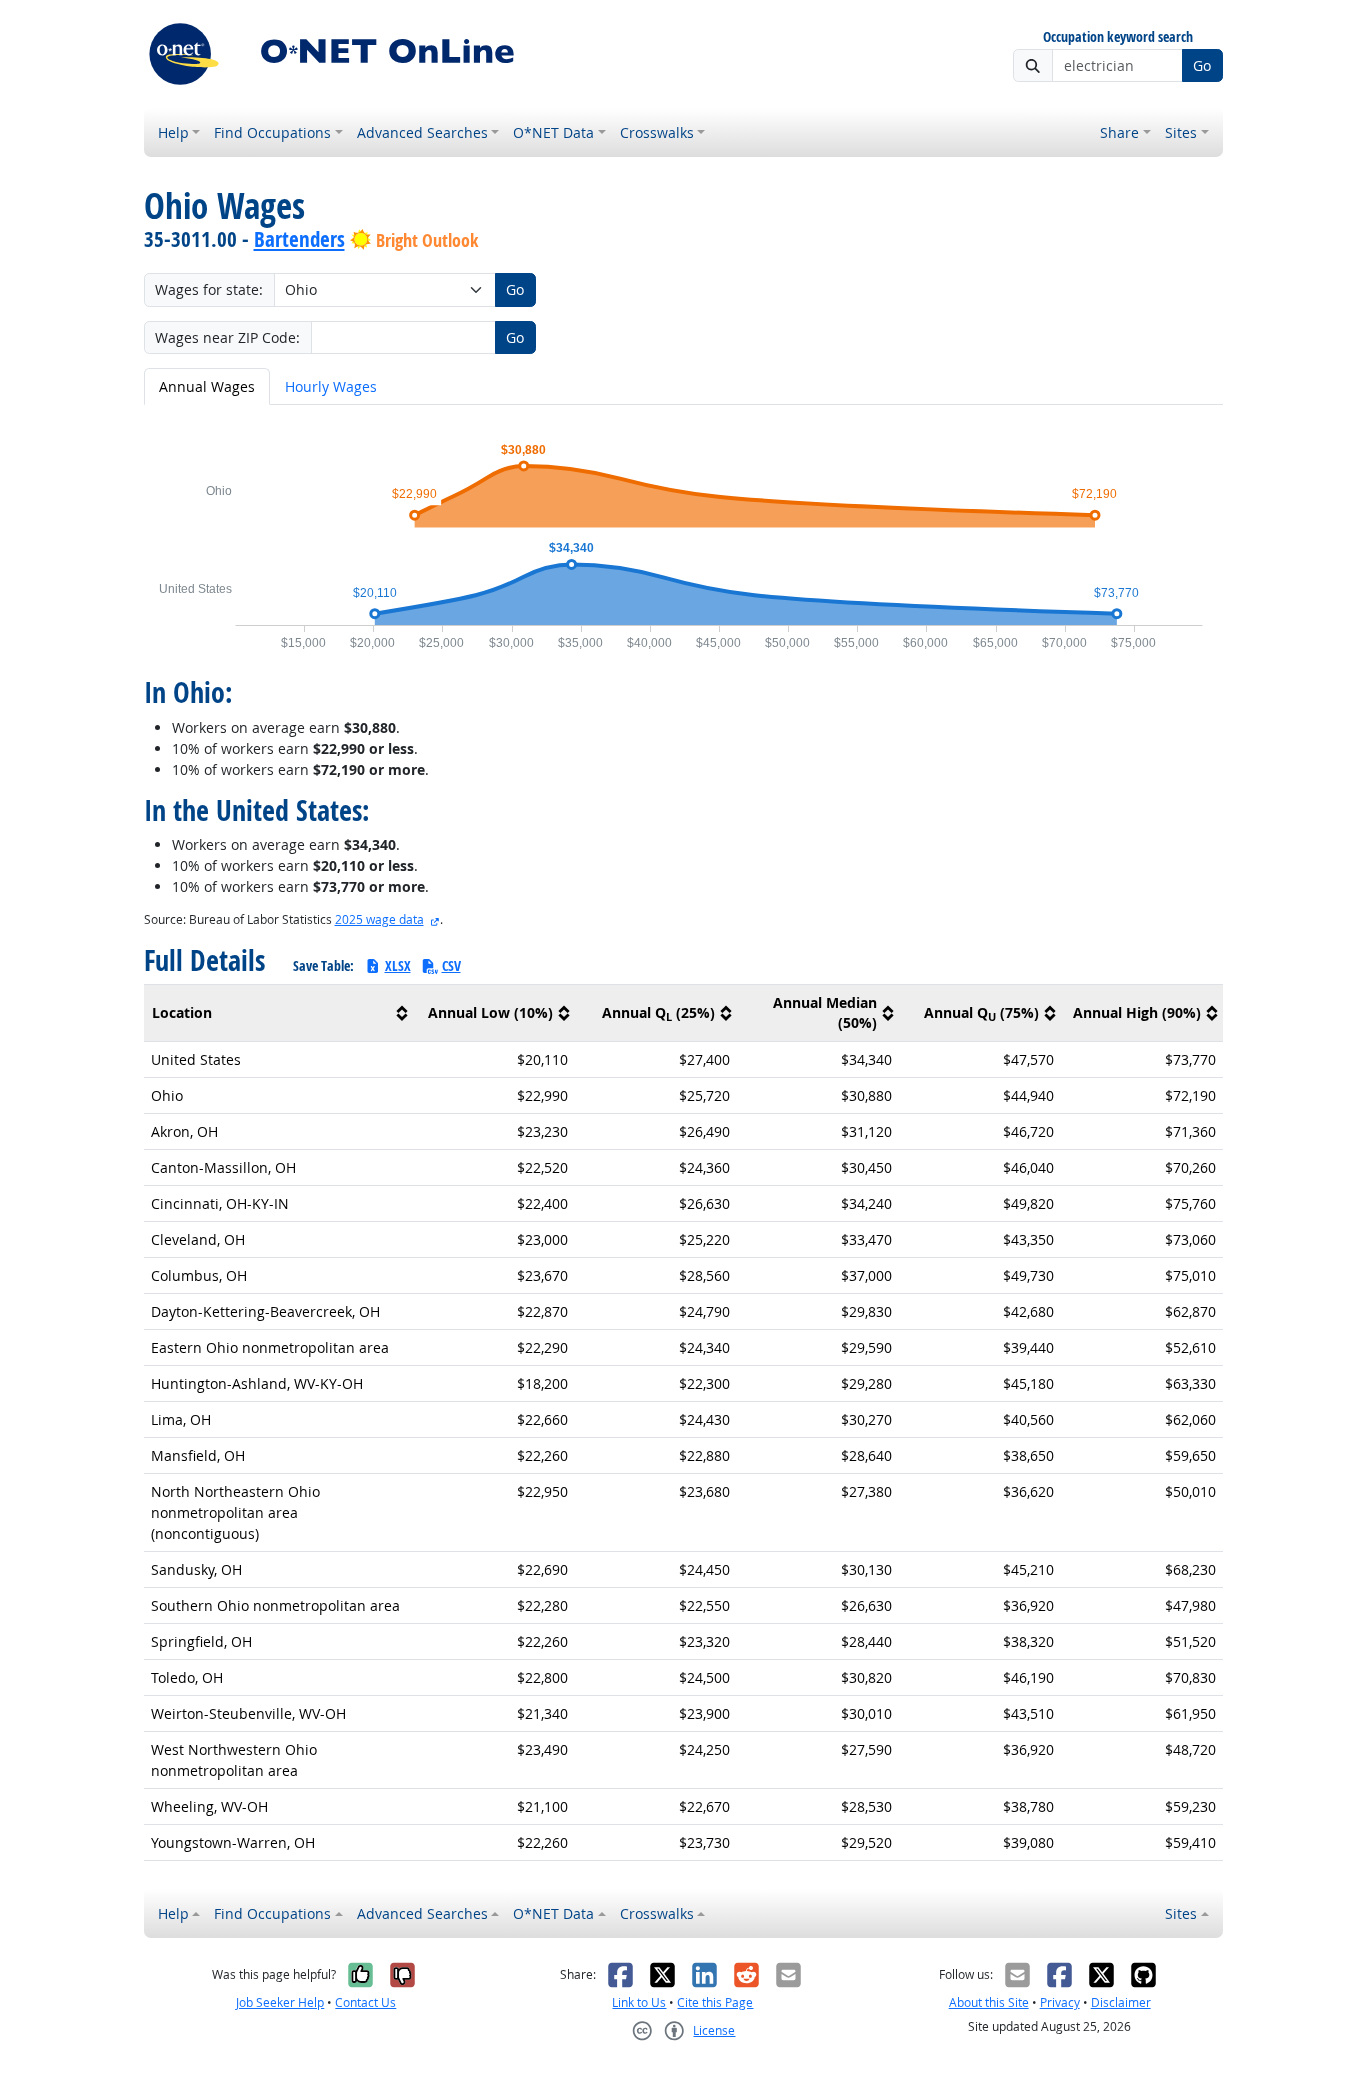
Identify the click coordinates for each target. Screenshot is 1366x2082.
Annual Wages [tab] (207, 386)
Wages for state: (209, 289)
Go (1202, 65)
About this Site (989, 2002)
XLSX (398, 965)
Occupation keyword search (1118, 37)
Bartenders (299, 239)
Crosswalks (657, 132)
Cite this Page (715, 2002)
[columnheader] (279, 1013)
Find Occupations (272, 132)
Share (1119, 132)
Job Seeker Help (280, 2002)
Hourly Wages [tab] (331, 386)
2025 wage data (379, 919)
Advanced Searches (422, 132)
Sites (1181, 132)
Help (173, 132)
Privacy (1060, 2002)
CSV (451, 965)
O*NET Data (553, 132)
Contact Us (365, 2002)
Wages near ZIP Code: (227, 337)
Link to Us (639, 2002)
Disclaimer (1121, 2002)
